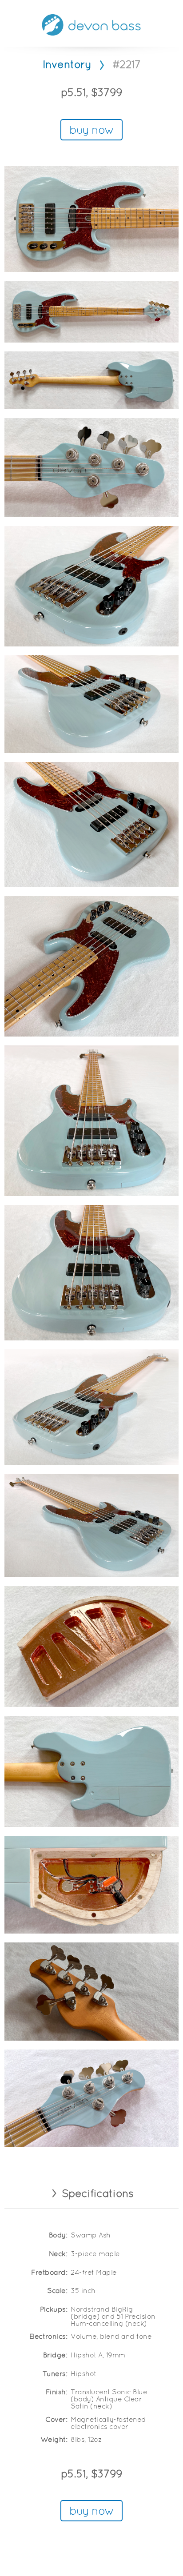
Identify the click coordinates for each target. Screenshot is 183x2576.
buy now (91, 131)
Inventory (67, 65)
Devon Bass (91, 25)
